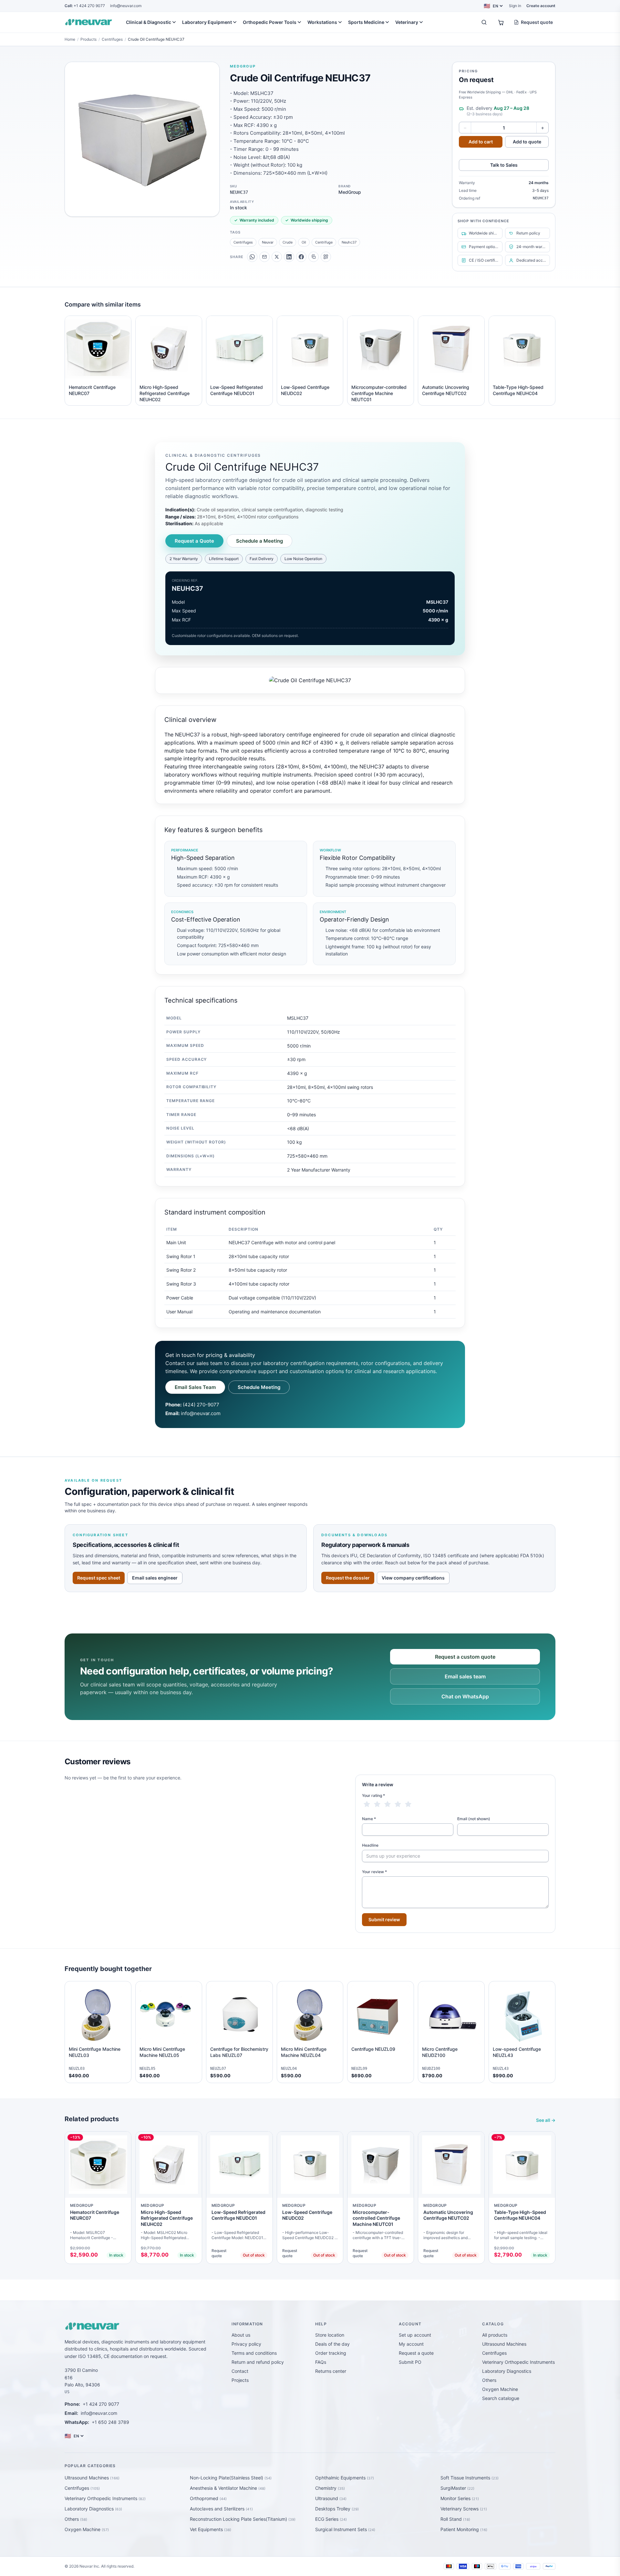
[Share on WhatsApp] (252, 257)
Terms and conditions (254, 2353)
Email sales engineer (155, 1578)
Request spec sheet (99, 1578)
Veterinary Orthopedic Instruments (518, 2362)
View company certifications (413, 1578)
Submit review (384, 1919)
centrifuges (243, 242)
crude (288, 242)
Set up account (415, 2335)
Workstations (322, 22)
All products (495, 2335)
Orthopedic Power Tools (270, 22)
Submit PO (410, 2362)
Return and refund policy (258, 2362)
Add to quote (527, 142)
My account (411, 2344)
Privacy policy (246, 2344)
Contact (240, 2371)
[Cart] (501, 22)
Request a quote (416, 2353)
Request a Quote (194, 541)
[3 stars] (387, 1804)
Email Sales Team (195, 1387)
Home (70, 39)
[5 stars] (408, 1804)
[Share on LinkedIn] (289, 257)
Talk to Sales (504, 165)
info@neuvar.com (126, 6)
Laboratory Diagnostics (507, 2371)
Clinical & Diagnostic (149, 22)
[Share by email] (264, 257)
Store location (330, 2335)
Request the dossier (348, 1578)
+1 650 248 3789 (110, 2422)
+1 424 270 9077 (85, 6)
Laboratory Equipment (207, 22)
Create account (541, 6)
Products (88, 39)
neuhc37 (349, 242)
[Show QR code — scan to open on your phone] (326, 257)
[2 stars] (377, 1804)
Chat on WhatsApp (465, 1696)
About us (241, 2335)
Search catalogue (501, 2398)
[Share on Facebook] (301, 257)
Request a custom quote (465, 1657)
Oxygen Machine (500, 2389)
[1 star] (367, 1804)
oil (304, 242)
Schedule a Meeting (259, 541)
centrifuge (324, 242)
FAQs (321, 2362)
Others (489, 2380)
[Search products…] (484, 22)
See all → (546, 2120)
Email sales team (465, 1676)
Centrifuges (112, 39)
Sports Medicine (366, 22)
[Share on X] (277, 257)
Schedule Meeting (259, 1387)
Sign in (515, 6)
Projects (240, 2380)
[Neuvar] (90, 22)
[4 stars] (398, 1804)
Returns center (331, 2371)
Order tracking (331, 2353)
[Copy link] (314, 257)
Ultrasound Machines (504, 2344)
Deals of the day (332, 2344)
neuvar (268, 242)
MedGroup (243, 66)
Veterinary (407, 22)
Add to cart (481, 142)
